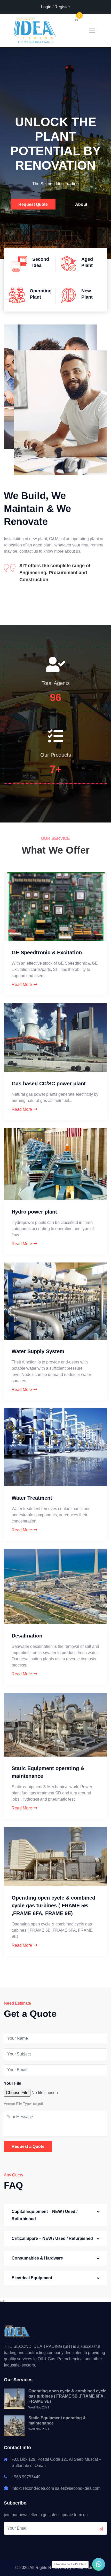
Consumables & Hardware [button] (37, 2258)
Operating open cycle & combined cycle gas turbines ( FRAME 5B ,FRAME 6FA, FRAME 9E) (53, 1906)
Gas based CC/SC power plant (49, 1084)
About (81, 203)
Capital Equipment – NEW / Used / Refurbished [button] (45, 2215)
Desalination (27, 1636)
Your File (13, 2083)
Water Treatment (32, 1498)
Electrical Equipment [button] (32, 2278)
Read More (22, 984)
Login (46, 7)
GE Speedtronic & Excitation (47, 953)
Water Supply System (38, 1351)
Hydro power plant (34, 1212)
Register (62, 7)
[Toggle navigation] (92, 31)
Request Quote (33, 203)
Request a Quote (28, 2146)
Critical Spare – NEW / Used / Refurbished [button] (52, 2238)
